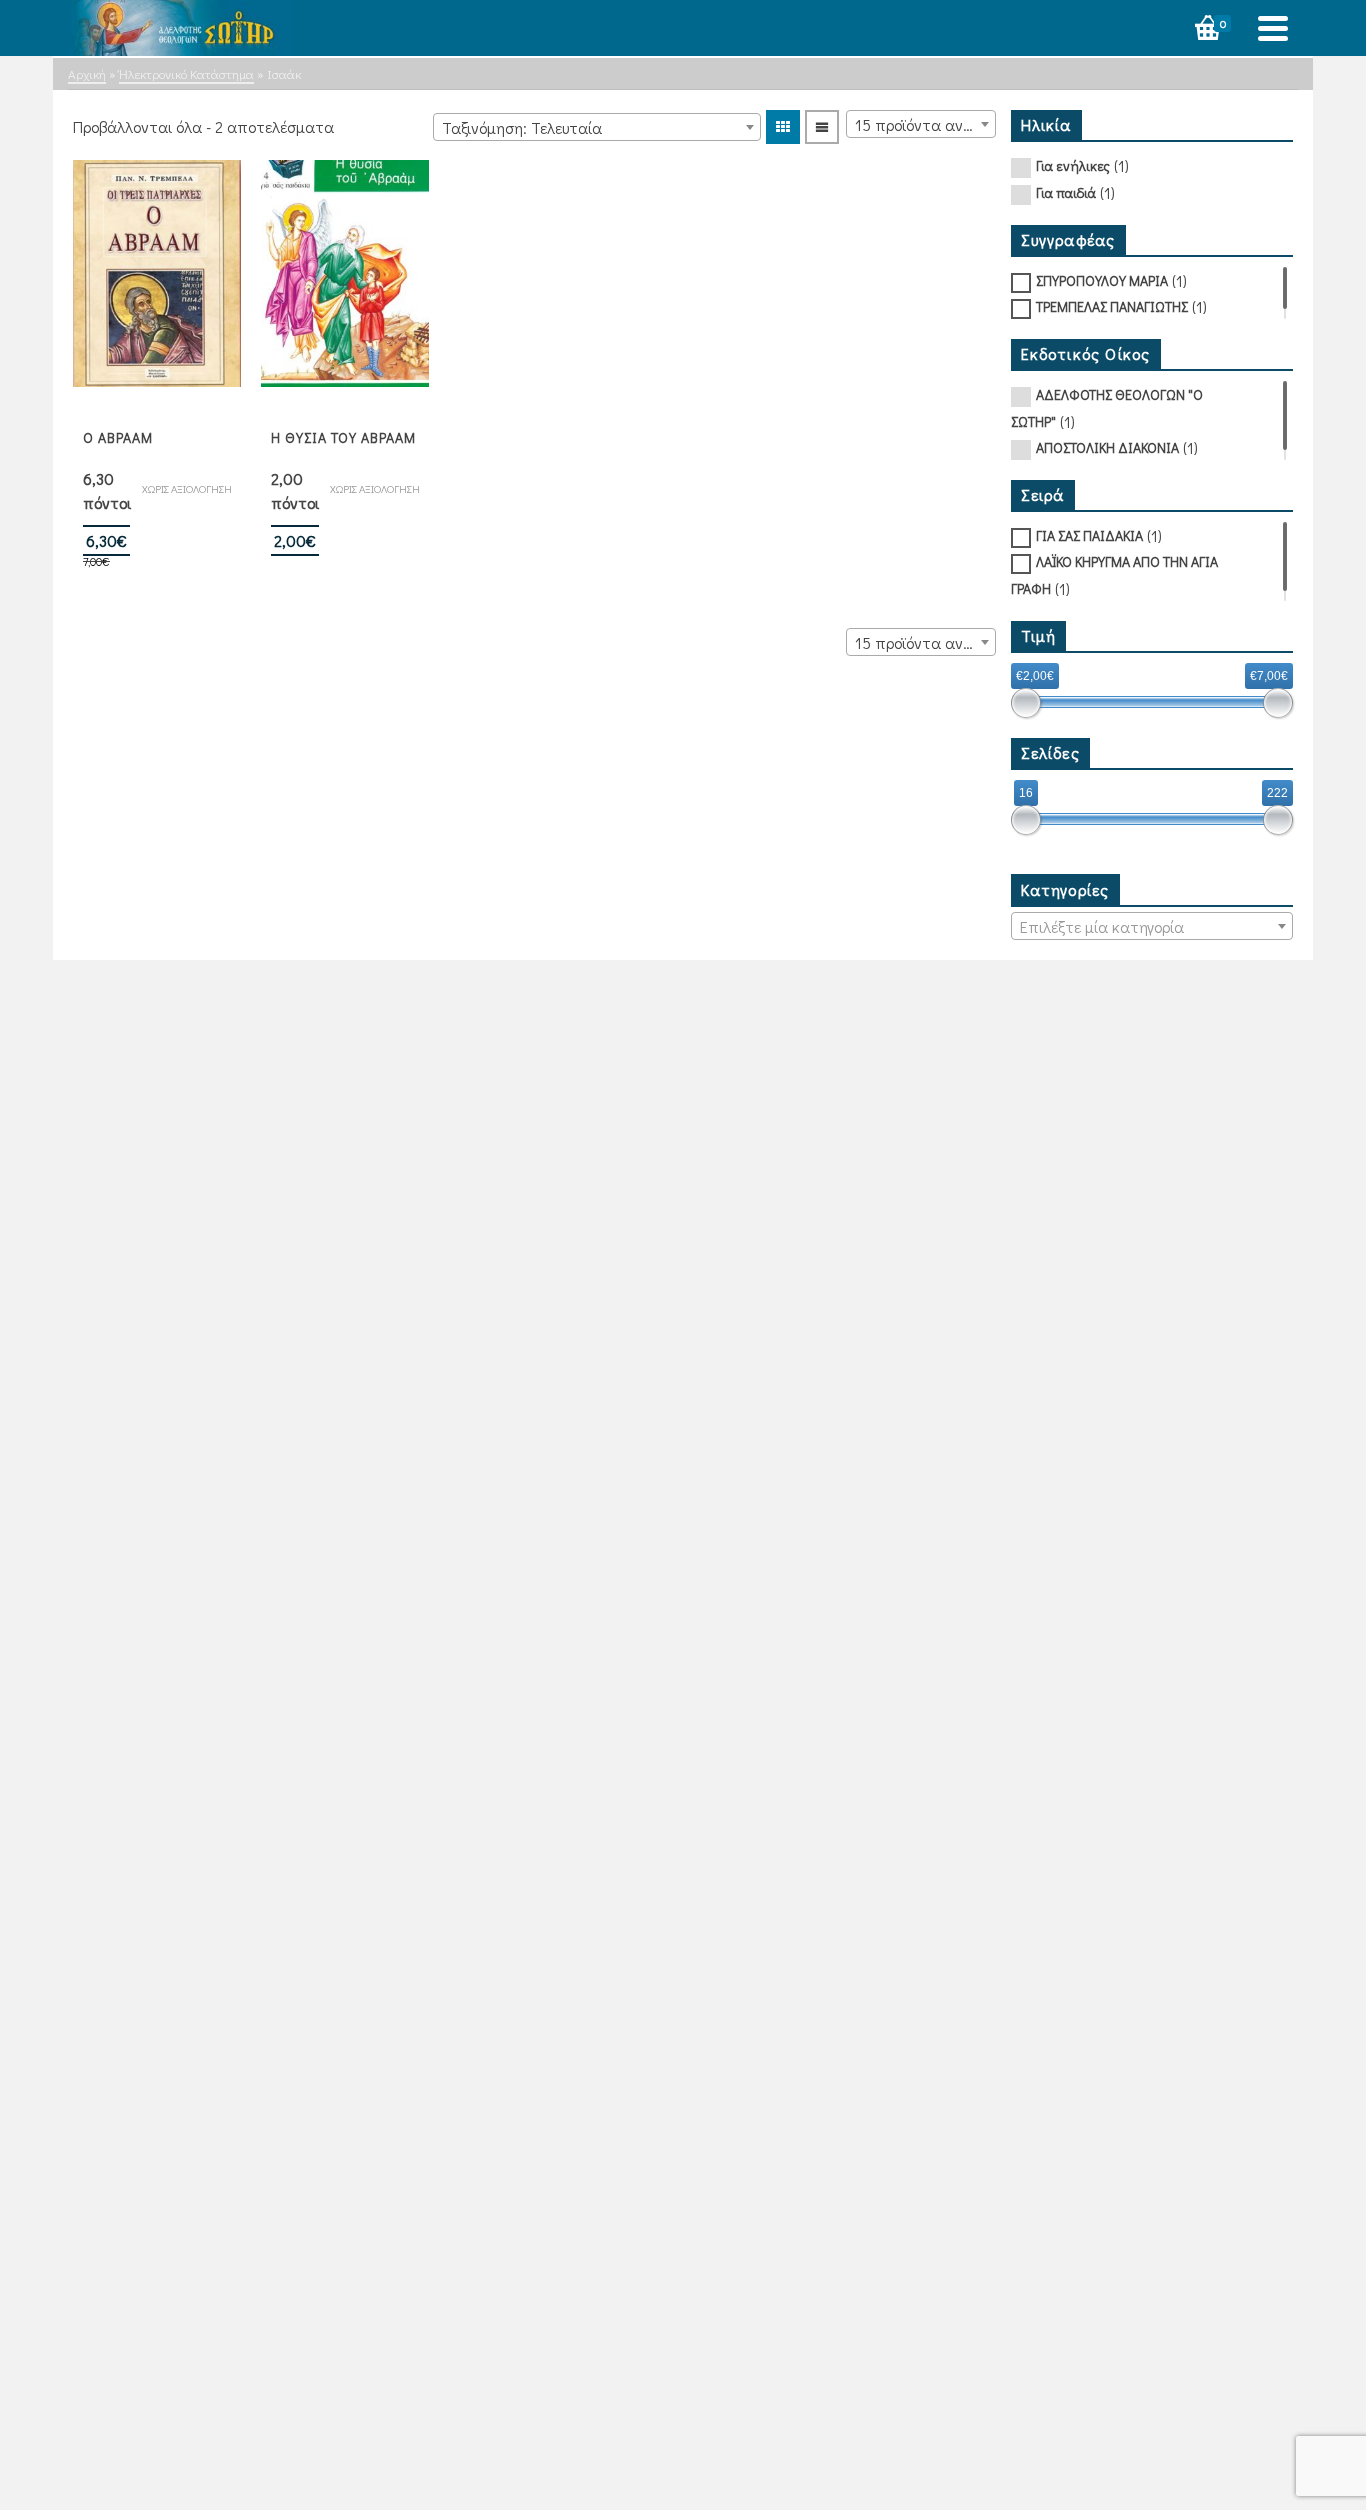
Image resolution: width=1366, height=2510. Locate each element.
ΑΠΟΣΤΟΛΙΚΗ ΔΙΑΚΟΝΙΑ (1107, 447)
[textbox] (1152, 927)
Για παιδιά (1066, 192)
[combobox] (597, 127)
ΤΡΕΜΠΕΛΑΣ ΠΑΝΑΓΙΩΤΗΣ (1112, 306)
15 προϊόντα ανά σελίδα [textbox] (925, 124)
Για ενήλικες (1073, 165)
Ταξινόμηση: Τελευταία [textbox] (522, 127)
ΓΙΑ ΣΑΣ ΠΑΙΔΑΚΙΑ (1089, 535)
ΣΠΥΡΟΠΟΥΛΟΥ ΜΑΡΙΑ (1102, 280)
